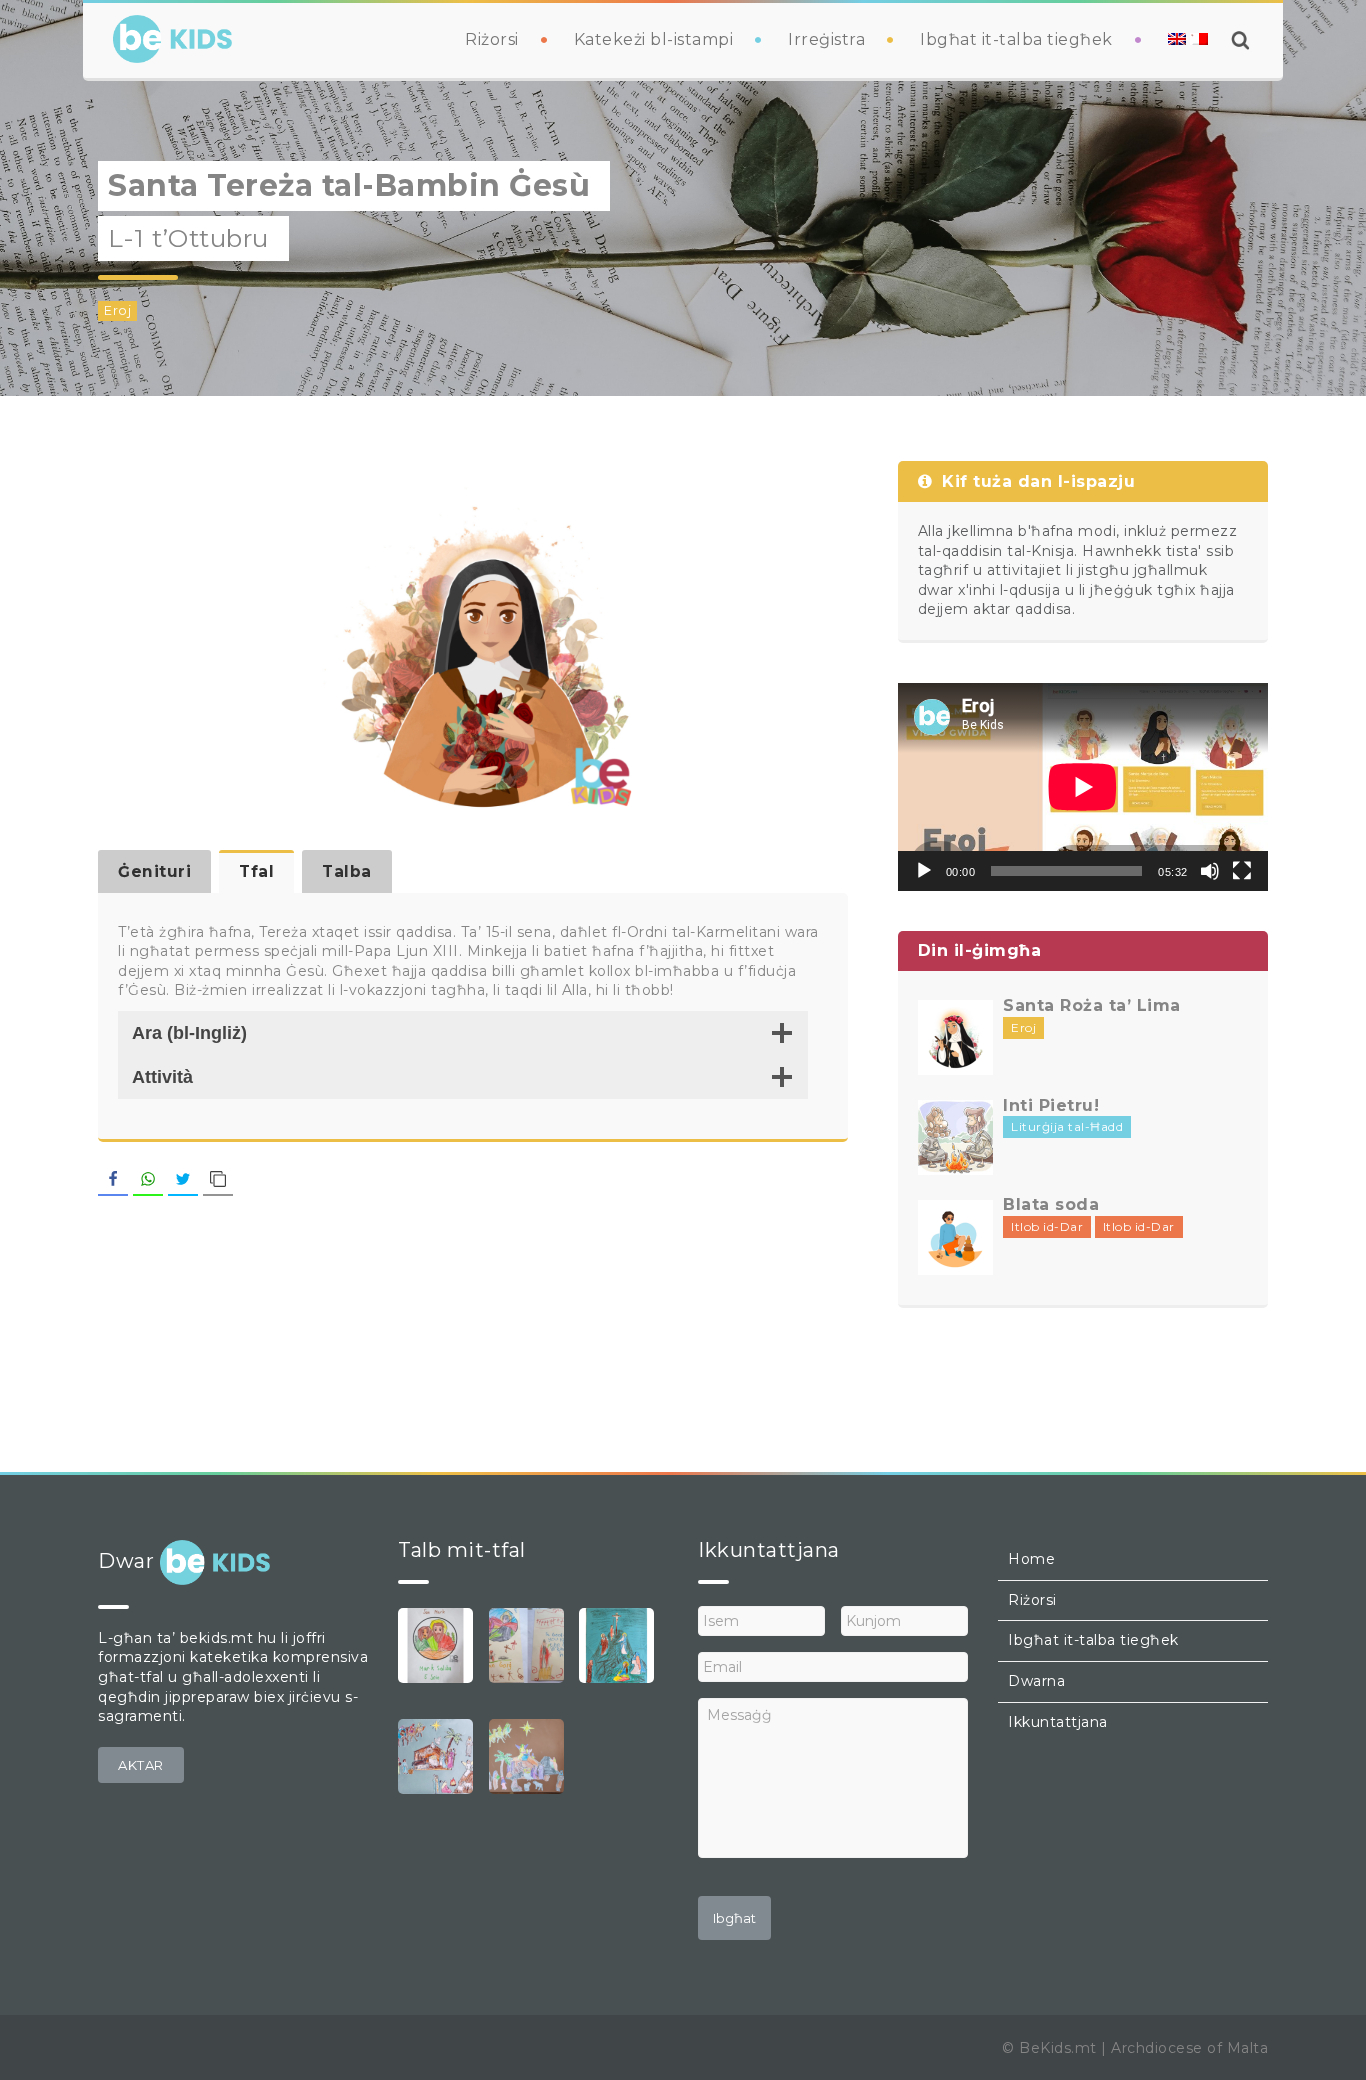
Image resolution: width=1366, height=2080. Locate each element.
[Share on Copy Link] (218, 1180)
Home (1031, 1559)
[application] (1083, 787)
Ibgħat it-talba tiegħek (1016, 39)
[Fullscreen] (1242, 871)
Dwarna (1036, 1681)
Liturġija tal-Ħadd (1067, 1126)
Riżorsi (492, 39)
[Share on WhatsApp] (148, 1180)
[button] (141, 1765)
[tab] (154, 871)
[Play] (924, 871)
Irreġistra (826, 39)
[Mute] (1210, 871)
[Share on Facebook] (113, 1180)
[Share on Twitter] (183, 1180)
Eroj (117, 310)
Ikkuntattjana (1058, 1722)
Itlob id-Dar (1047, 1226)
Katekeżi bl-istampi (654, 39)
